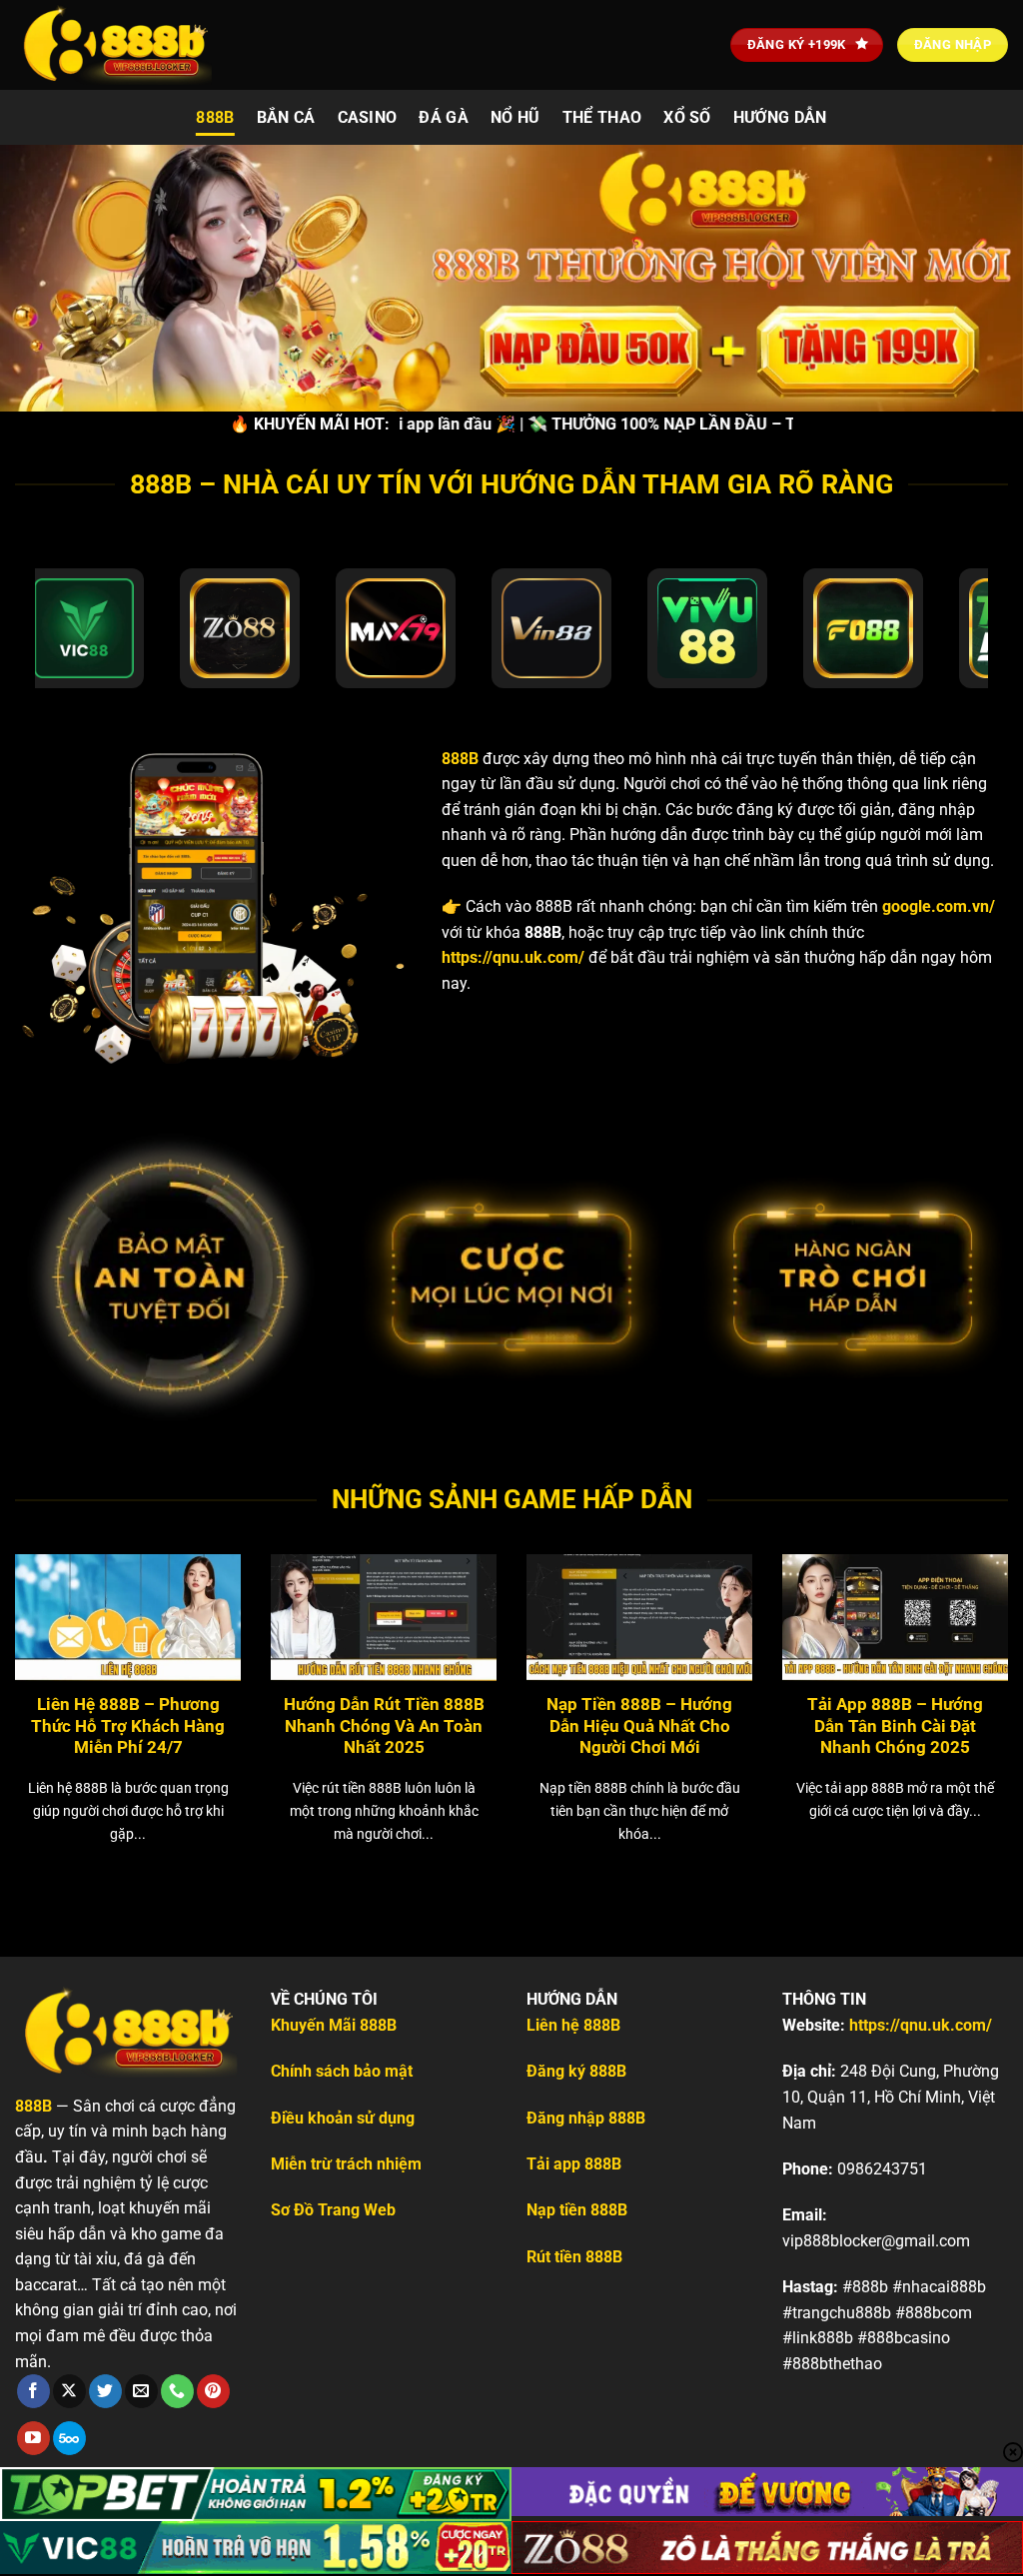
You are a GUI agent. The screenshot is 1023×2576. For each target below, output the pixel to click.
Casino (368, 117)
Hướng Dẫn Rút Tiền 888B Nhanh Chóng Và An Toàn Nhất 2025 (384, 1726)
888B (215, 117)
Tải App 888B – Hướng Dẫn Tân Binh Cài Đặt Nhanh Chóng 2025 (895, 1726)
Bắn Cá (286, 117)
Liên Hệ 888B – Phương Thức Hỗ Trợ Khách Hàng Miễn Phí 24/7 (128, 1726)
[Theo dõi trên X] (69, 2391)
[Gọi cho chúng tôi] (177, 2391)
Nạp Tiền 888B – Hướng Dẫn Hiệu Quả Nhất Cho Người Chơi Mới (639, 1726)
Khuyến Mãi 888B (334, 2025)
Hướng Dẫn (780, 117)
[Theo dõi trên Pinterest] (213, 2391)
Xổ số (687, 117)
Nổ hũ (515, 117)
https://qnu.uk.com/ (513, 957)
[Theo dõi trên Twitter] (105, 2391)
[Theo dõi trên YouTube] (33, 2438)
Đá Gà (444, 117)
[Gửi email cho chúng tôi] (141, 2391)
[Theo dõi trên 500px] (69, 2438)
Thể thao (602, 117)
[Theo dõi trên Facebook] (33, 2391)
